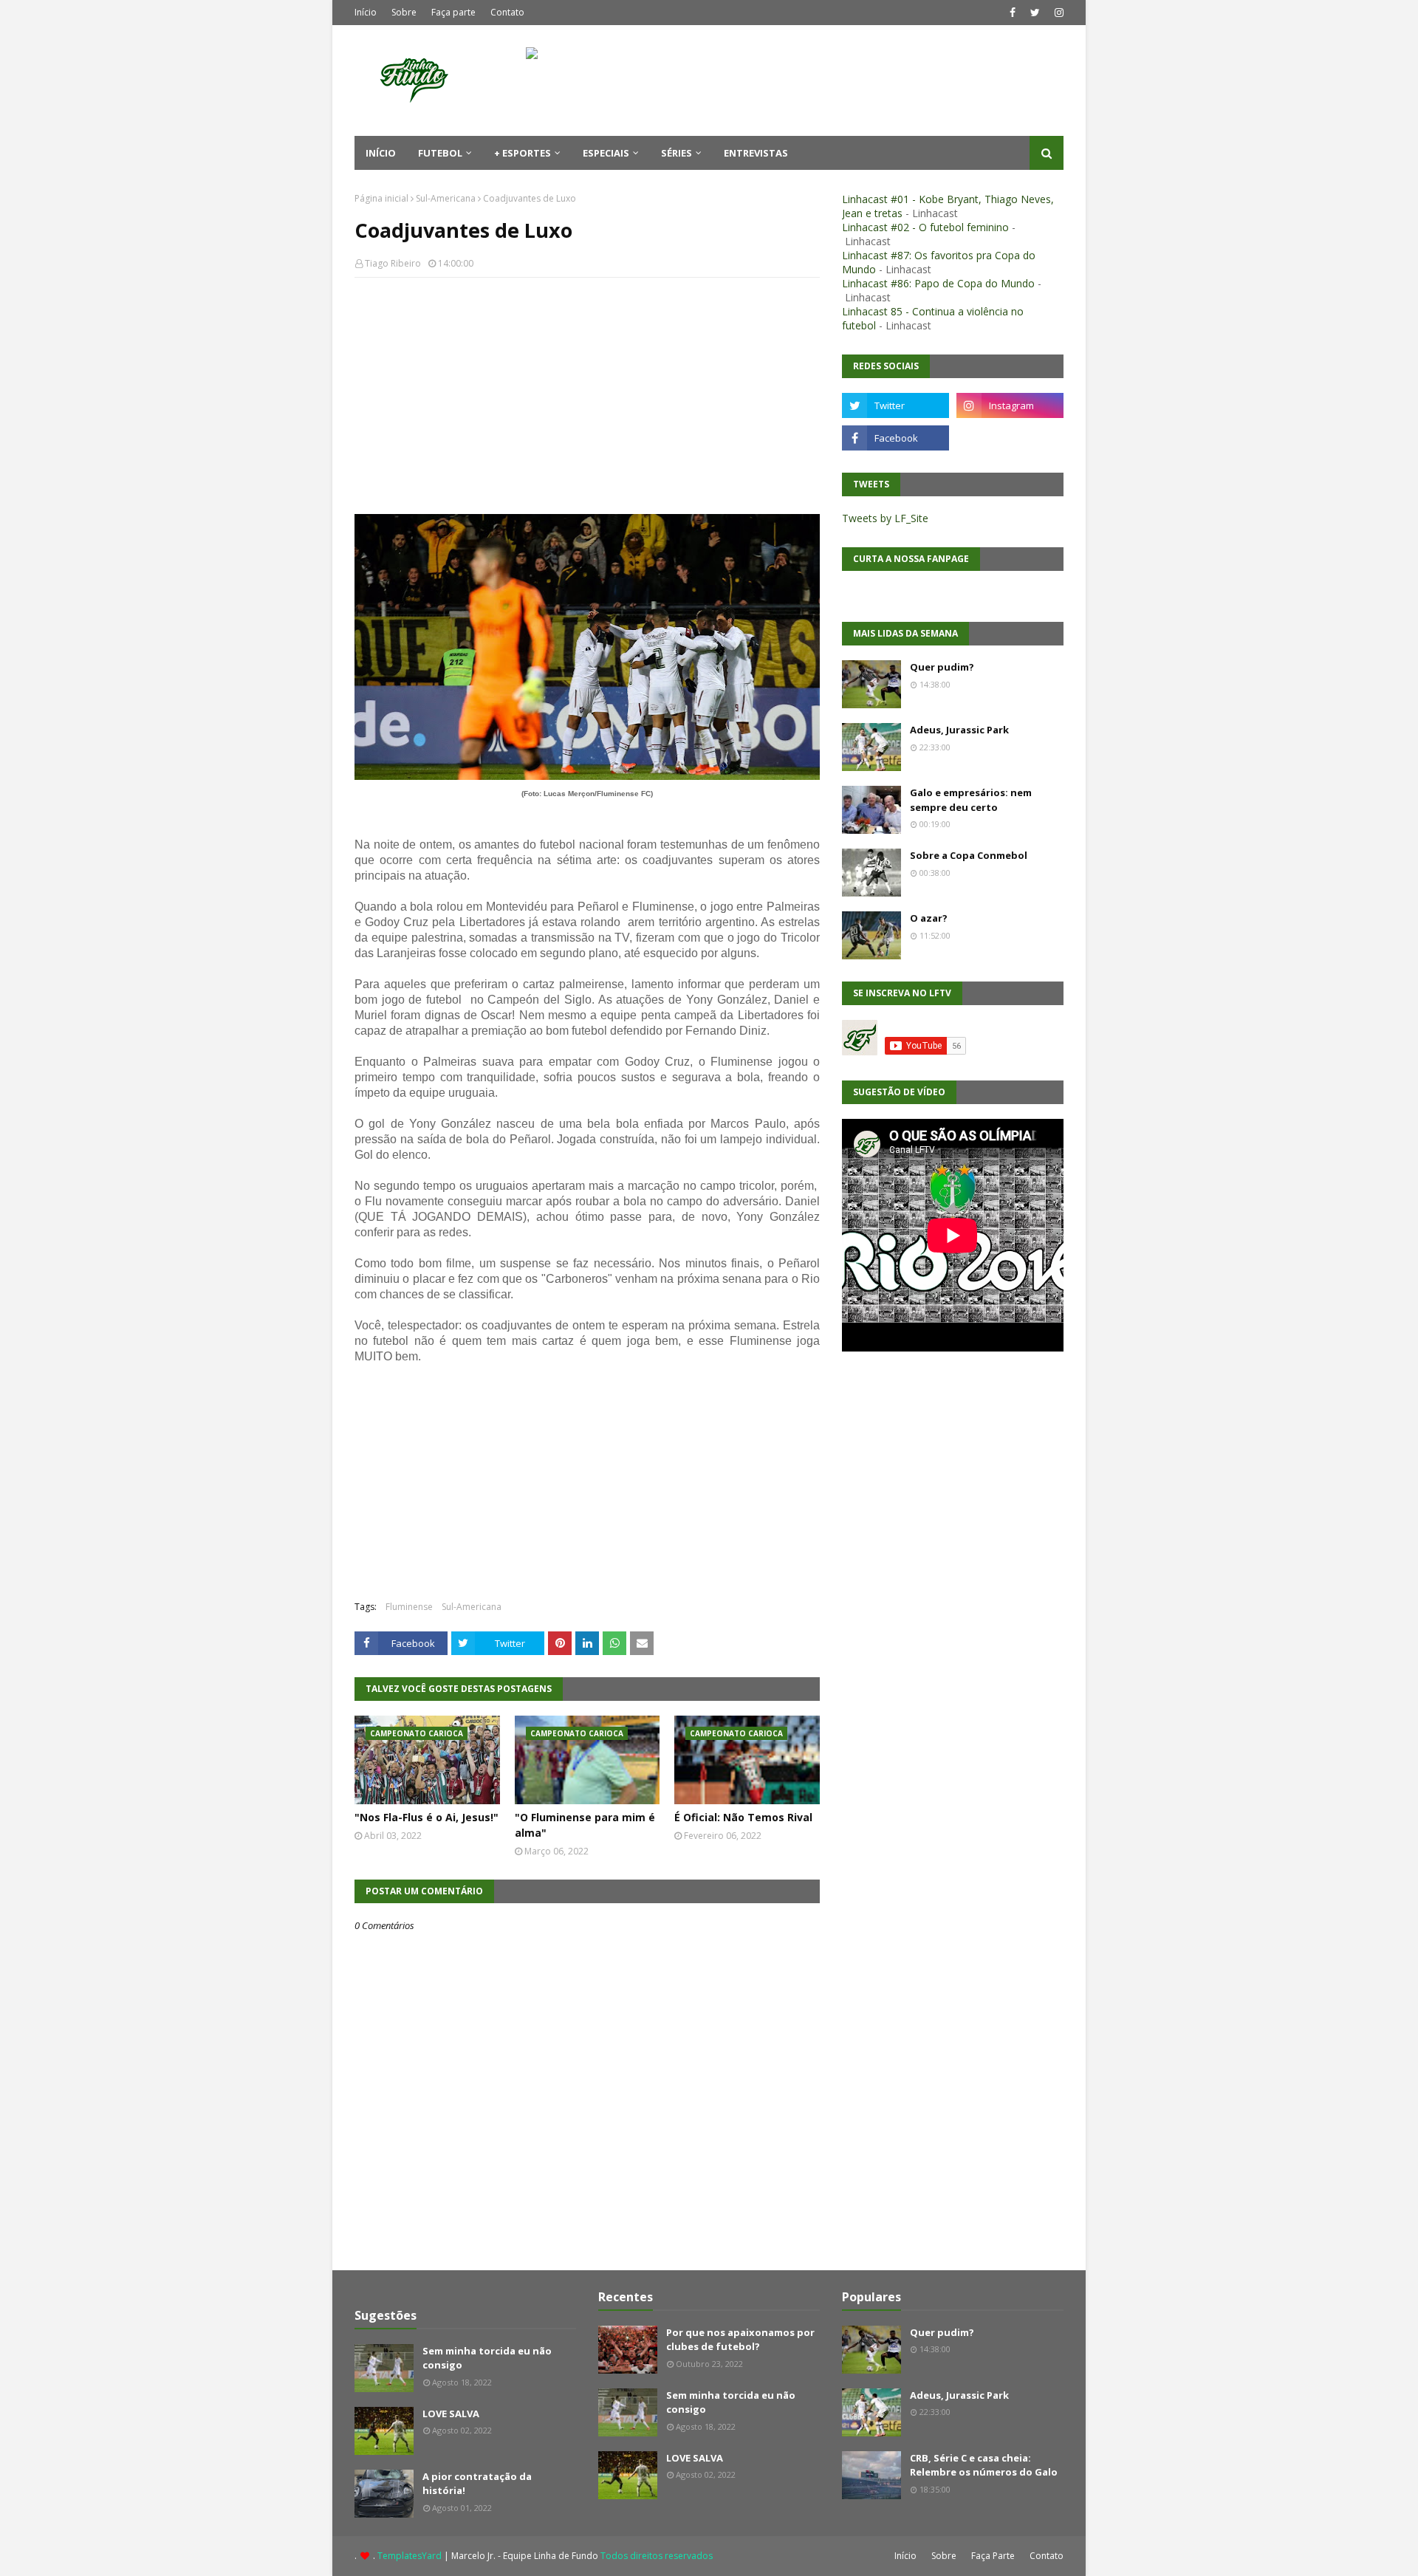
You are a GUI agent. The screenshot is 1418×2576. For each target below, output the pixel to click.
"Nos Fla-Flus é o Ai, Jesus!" (427, 1817)
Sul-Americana (446, 198)
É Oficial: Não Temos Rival (743, 1817)
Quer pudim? (942, 667)
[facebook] (1013, 13)
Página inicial (381, 198)
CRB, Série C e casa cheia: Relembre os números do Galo (984, 2465)
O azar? (929, 918)
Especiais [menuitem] (606, 153)
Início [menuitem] (381, 153)
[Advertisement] (587, 396)
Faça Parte (993, 2556)
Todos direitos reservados (657, 2556)
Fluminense (409, 1607)
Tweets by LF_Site (885, 518)
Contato (507, 12)
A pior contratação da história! (477, 2484)
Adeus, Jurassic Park (959, 730)
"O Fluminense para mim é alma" (585, 1825)
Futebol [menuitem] (440, 153)
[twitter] (1035, 13)
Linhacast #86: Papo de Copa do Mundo (938, 283)
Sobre (404, 12)
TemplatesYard (410, 2556)
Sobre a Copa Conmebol (969, 855)
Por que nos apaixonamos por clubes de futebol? (740, 2340)
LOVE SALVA (451, 2414)
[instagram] (1057, 13)
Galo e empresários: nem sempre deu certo (971, 800)
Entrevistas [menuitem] (756, 153)
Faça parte (453, 12)
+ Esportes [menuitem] (523, 153)
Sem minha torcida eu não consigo (487, 2358)
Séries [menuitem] (677, 153)
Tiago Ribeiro (393, 263)
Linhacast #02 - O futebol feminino (925, 227)
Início (366, 12)
